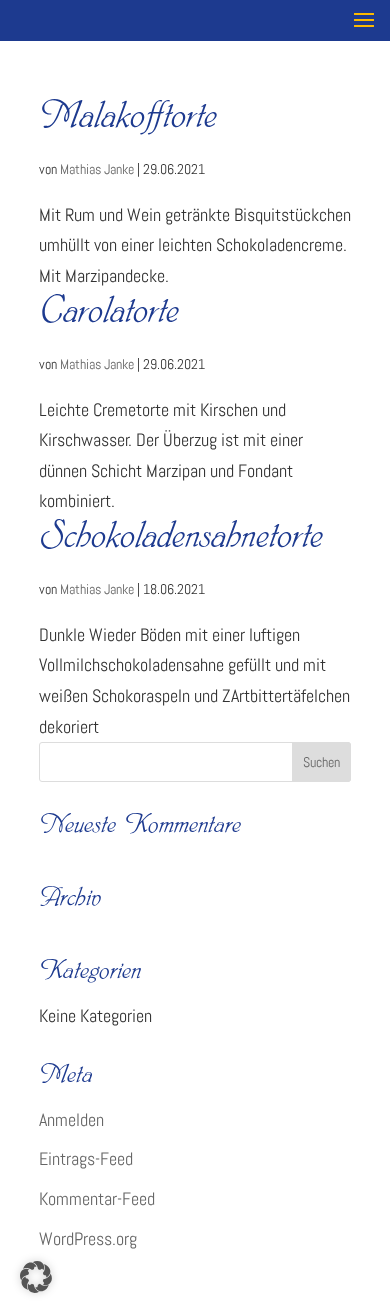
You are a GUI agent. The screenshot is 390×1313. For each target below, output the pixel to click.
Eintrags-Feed (86, 1158)
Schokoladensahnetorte (181, 540)
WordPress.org (88, 1238)
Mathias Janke (97, 169)
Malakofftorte (128, 120)
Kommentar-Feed (97, 1198)
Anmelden (71, 1119)
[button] (36, 1277)
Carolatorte (109, 315)
